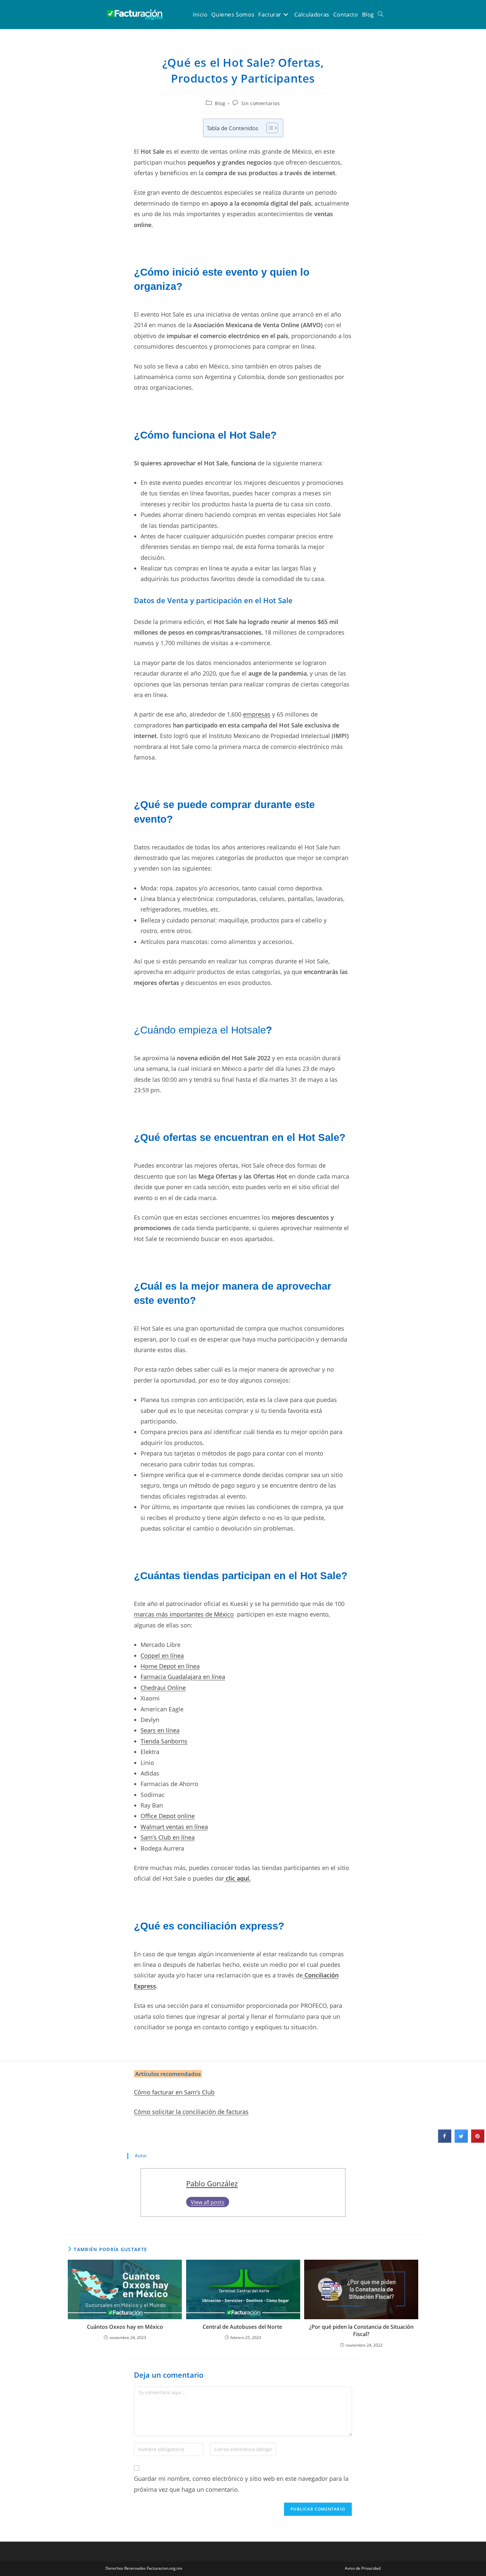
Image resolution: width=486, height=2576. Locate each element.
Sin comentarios (261, 103)
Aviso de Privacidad (363, 2568)
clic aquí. (237, 1878)
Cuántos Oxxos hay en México (125, 2327)
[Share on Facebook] (445, 2141)
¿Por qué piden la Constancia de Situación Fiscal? (361, 2330)
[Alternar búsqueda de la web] (381, 15)
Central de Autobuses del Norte (243, 2327)
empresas (257, 714)
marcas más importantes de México (184, 1614)
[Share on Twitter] (461, 2141)
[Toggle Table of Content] (269, 128)
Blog (220, 103)
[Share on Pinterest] (478, 2141)
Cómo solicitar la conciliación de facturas (191, 2112)
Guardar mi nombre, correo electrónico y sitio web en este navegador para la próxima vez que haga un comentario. (241, 2484)
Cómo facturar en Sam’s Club (174, 2092)
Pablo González (212, 2184)
